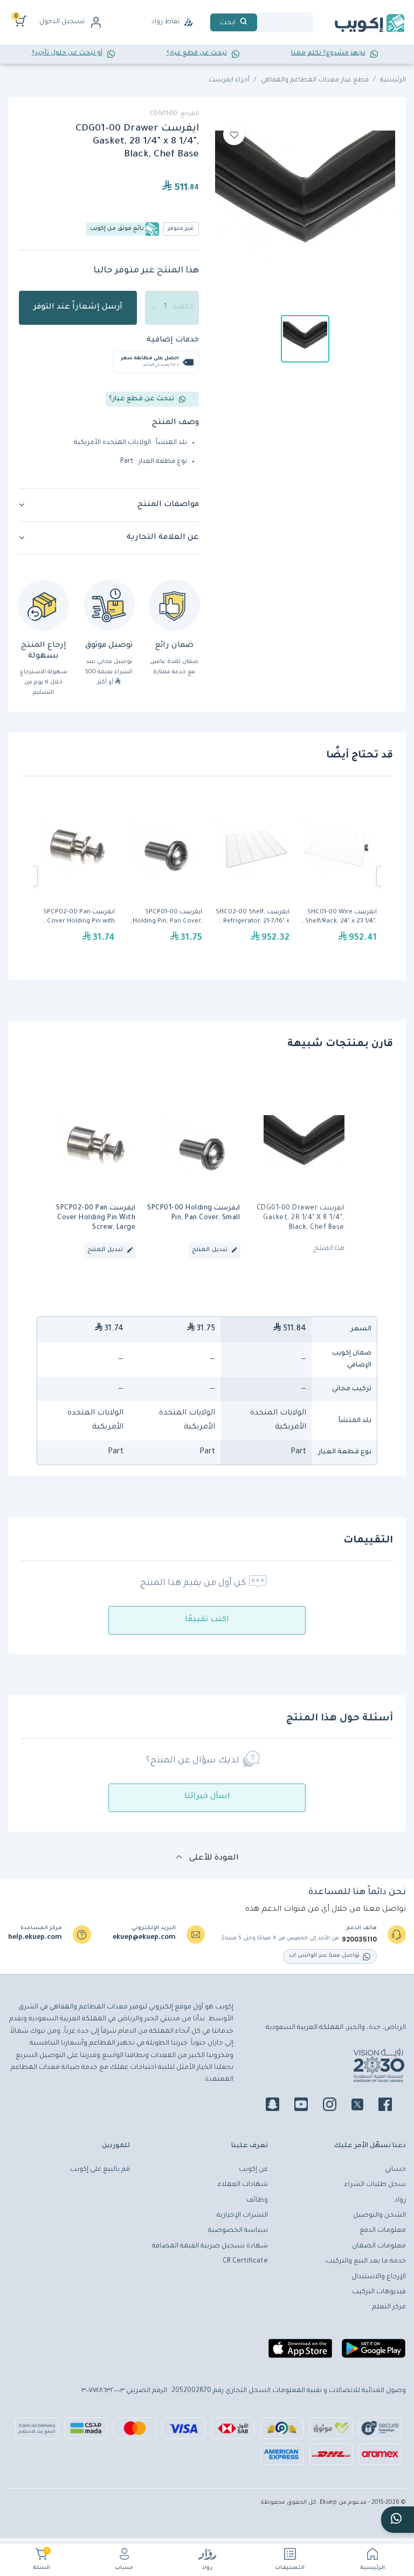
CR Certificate (245, 2261)
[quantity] (172, 308)
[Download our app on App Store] (300, 2353)
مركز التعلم (389, 2307)
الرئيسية (372, 2568)
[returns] (43, 605)
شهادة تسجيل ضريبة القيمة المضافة (210, 2246)
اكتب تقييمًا (207, 1620)
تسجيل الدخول (62, 22)
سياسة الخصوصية (238, 2231)
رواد (207, 2568)
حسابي (395, 2170)
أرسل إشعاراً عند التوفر (78, 308)
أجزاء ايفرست (229, 80)
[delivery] (109, 605)
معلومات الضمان (379, 2246)
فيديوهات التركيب (379, 2292)
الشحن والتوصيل (379, 2216)
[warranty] (174, 605)
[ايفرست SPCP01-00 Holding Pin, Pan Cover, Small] (164, 876)
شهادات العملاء (243, 2185)
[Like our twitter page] (364, 2106)
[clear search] (261, 22)
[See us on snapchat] (279, 2106)
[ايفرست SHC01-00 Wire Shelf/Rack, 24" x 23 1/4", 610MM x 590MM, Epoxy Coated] (339, 876)
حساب (124, 2568)
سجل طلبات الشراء (375, 2185)
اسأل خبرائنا (207, 1797)
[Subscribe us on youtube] (308, 2106)
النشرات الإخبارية (242, 2216)
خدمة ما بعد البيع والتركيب (366, 2261)
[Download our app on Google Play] (374, 2353)
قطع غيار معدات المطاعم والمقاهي (315, 80)
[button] (109, 505)
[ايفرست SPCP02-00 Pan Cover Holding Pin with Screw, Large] (77, 876)
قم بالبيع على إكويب (100, 2170)
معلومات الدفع (383, 2231)
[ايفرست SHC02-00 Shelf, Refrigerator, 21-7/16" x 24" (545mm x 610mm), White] (251, 876)
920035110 (359, 1939)
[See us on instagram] (336, 2106)
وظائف (257, 2201)
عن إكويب (253, 2170)
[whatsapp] (398, 2520)
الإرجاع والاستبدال (379, 2277)
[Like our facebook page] (392, 2106)
